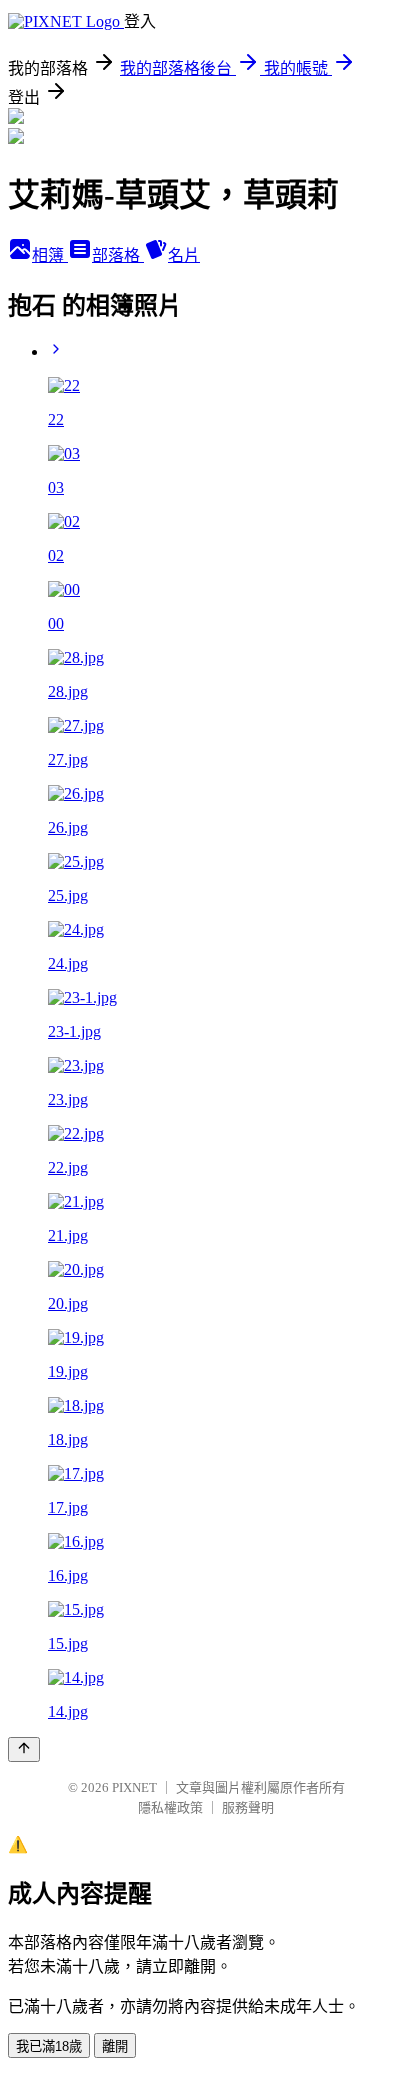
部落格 (118, 255)
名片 (184, 255)
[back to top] (24, 1749)
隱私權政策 (170, 1807)
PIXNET (134, 1787)
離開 (115, 2046)
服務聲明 (248, 1807)
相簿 (50, 255)
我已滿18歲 (49, 2046)
